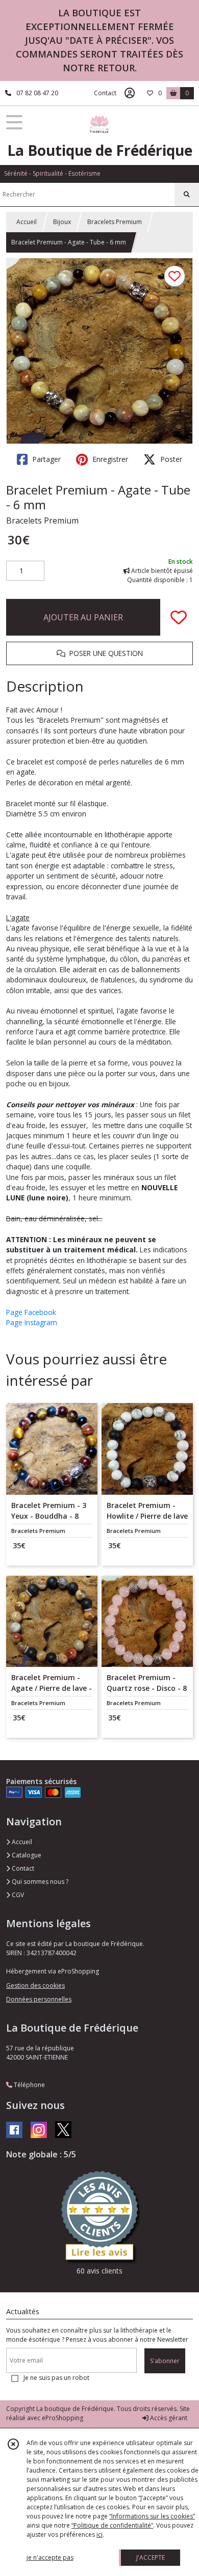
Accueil (27, 222)
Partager (45, 459)
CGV (17, 1895)
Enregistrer (109, 459)
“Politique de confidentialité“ (112, 2525)
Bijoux (62, 222)
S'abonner (165, 2361)
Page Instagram (32, 1322)
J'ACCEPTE (151, 2557)
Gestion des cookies (35, 1985)
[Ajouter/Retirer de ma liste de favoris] (179, 617)
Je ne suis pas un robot (56, 2378)
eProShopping (63, 2418)
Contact (105, 93)
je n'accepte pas (50, 2557)
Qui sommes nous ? (39, 1882)
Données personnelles (39, 1999)
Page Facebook (31, 1312)
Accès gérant (168, 2418)
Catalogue (26, 1855)
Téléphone (29, 2085)
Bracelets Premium (115, 222)
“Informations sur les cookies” (152, 2516)
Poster (170, 459)
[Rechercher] (187, 195)
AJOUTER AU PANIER (83, 617)
